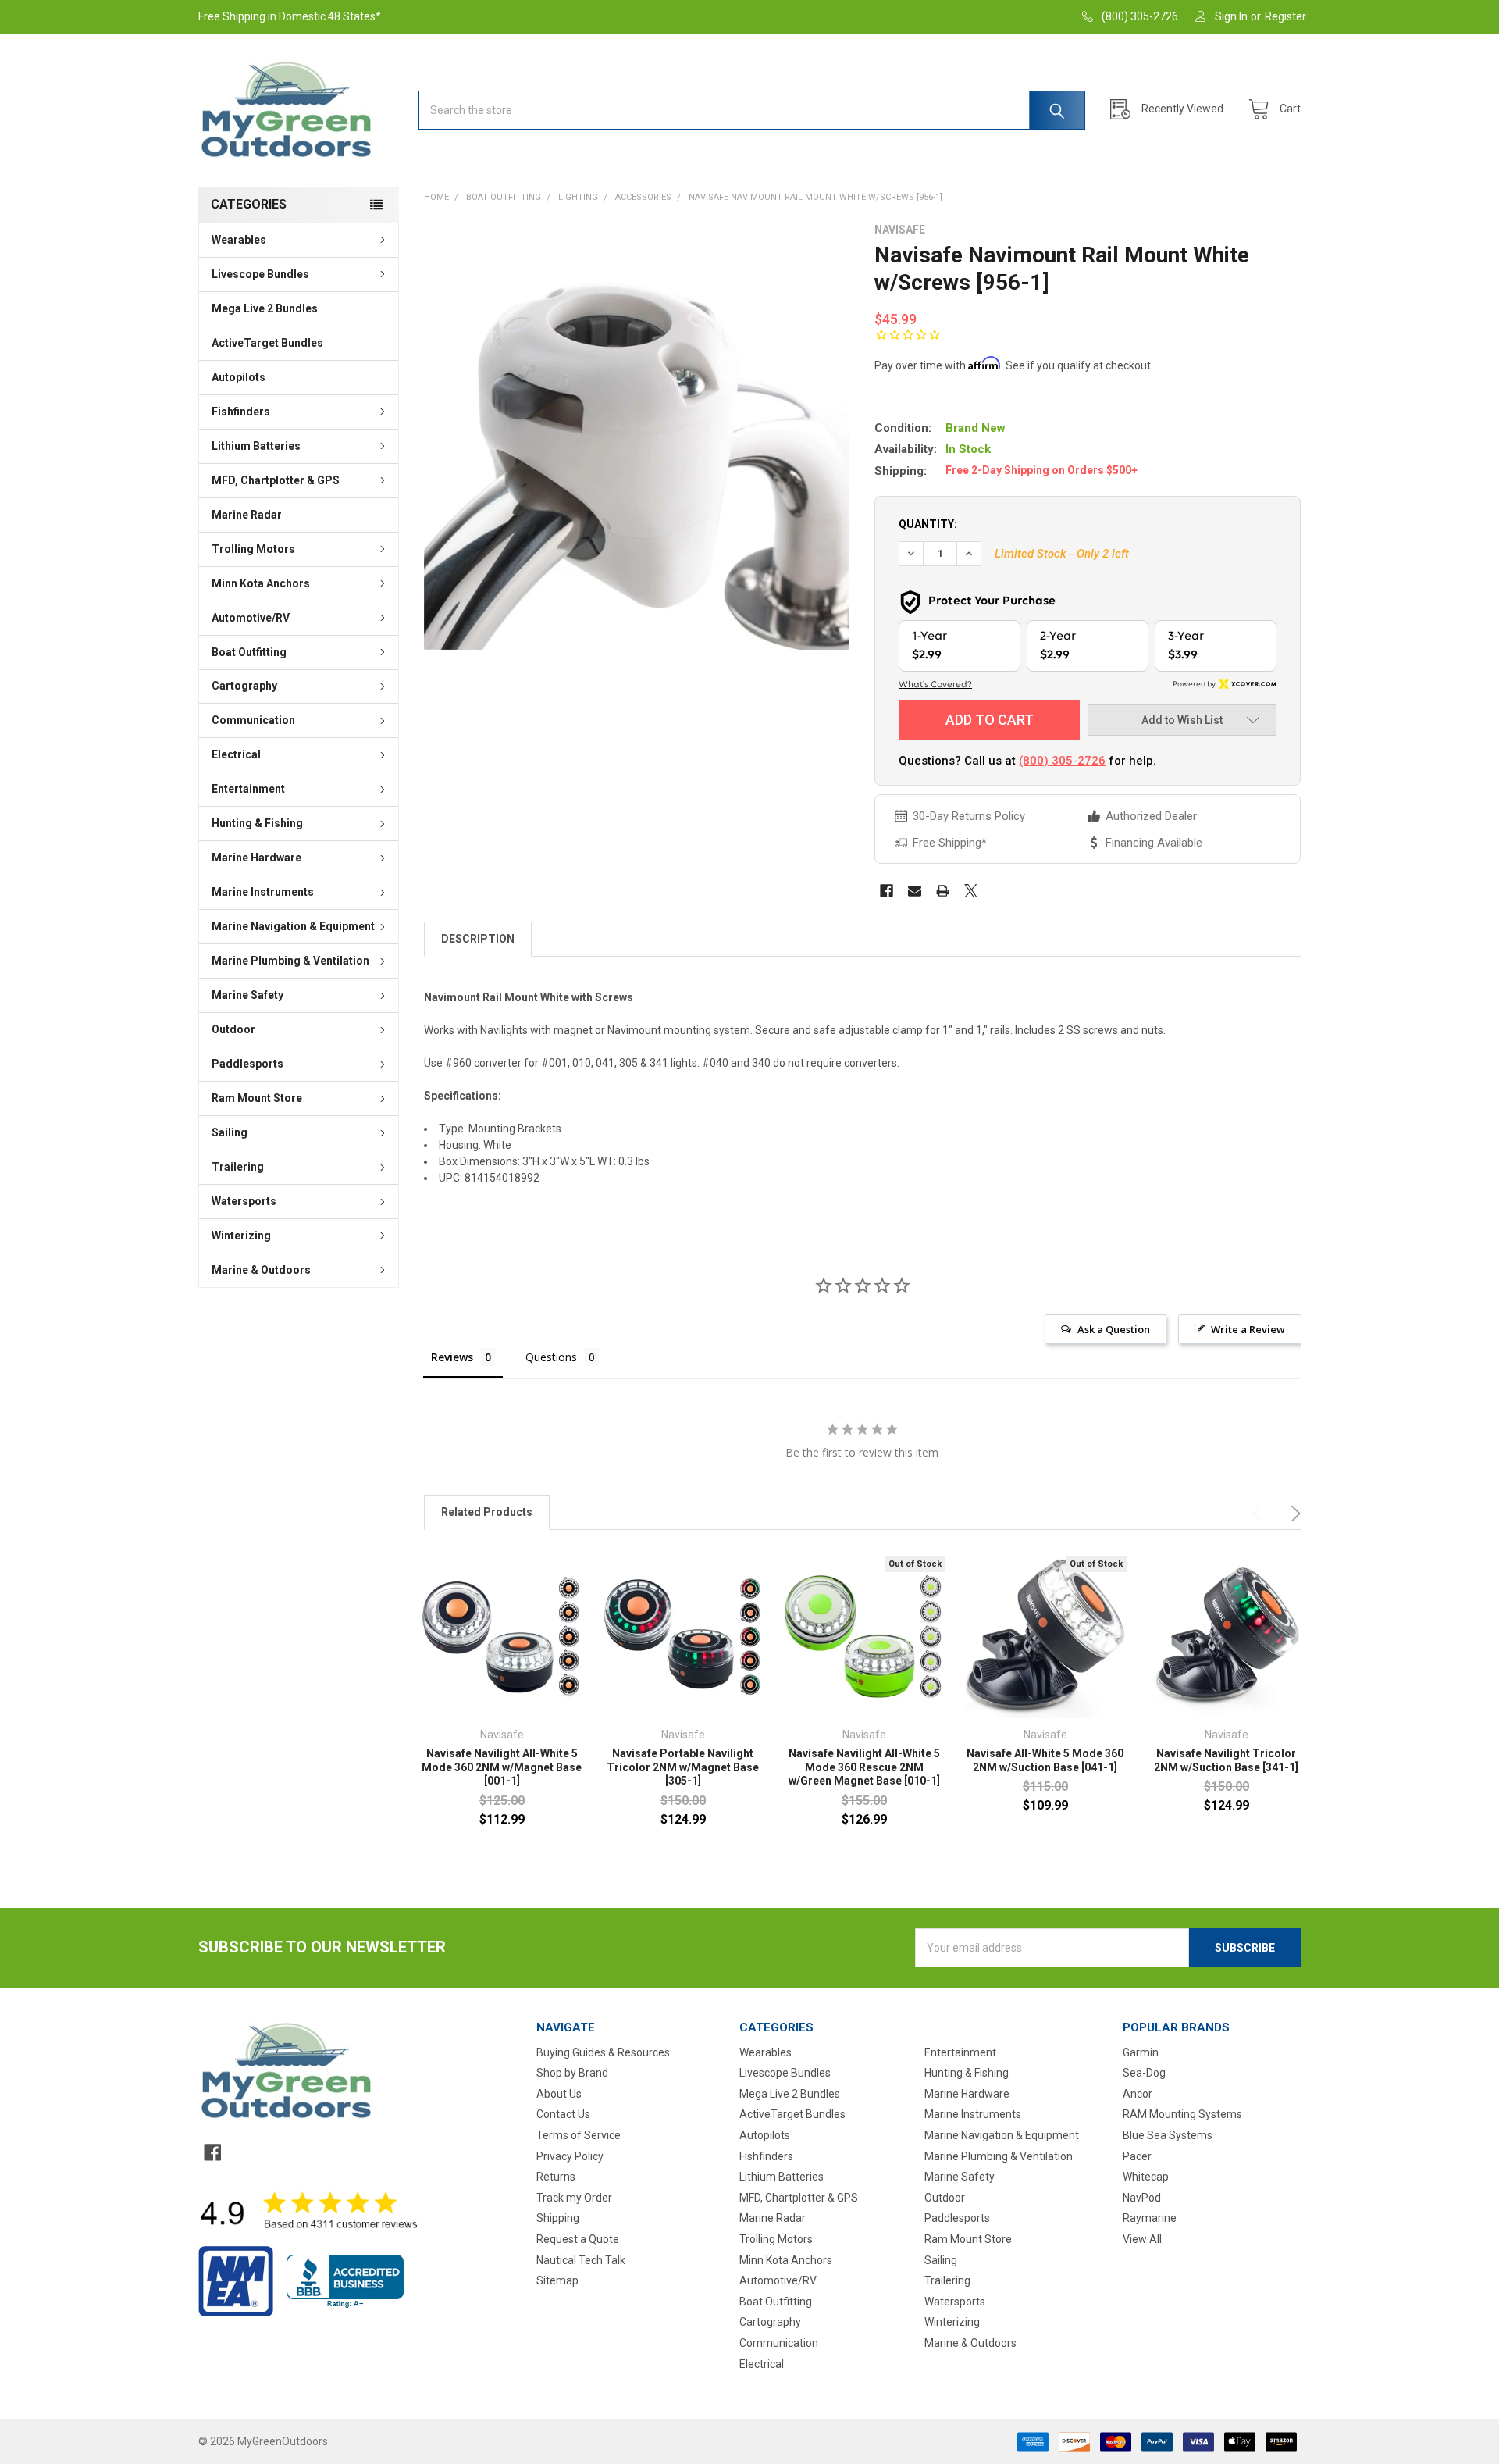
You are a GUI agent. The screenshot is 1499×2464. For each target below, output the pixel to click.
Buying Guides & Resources (603, 2052)
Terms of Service (579, 2135)
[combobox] (752, 110)
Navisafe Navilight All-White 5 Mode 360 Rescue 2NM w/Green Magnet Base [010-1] (864, 1767)
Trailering (238, 1167)
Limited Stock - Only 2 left (1062, 554)
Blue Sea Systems (1168, 2135)
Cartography (244, 686)
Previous (1260, 1514)
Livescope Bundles (260, 274)
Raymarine (1150, 2218)
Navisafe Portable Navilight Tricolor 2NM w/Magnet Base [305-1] (683, 1767)
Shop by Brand (572, 2073)
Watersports (244, 1201)
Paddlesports (247, 1064)
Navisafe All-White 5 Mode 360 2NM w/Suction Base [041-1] (1045, 1760)
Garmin (1141, 2052)
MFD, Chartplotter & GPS (276, 480)
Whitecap (1146, 2177)
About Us (559, 2094)
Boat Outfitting (249, 652)
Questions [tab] (551, 1357)
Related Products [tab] (487, 1512)
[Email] (915, 891)
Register (1285, 16)
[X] (971, 891)
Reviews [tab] (452, 1357)
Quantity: (928, 524)
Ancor (1138, 2094)
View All (1142, 2239)
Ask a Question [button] (1114, 1329)
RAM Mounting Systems (1182, 2114)
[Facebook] (887, 891)
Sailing (230, 1132)
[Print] (943, 891)
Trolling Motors (253, 549)
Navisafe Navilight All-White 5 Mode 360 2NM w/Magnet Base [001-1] (502, 1767)
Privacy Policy (570, 2156)
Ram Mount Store (257, 1098)
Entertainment (248, 789)
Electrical (236, 754)
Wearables (239, 240)
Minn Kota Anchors (261, 583)
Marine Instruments (263, 892)
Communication (253, 720)
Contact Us (563, 2114)
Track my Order (574, 2198)
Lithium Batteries (256, 446)
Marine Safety (247, 995)
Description (478, 939)
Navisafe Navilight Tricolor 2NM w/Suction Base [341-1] (1226, 1760)
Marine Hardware (256, 858)
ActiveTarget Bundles (267, 343)
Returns (556, 2177)
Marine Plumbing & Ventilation (290, 961)
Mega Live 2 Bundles (265, 308)
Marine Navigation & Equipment (293, 926)
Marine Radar (247, 515)
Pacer (1137, 2156)
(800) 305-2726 (1062, 761)
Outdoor (233, 1029)
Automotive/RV (251, 618)
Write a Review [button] (1248, 1329)
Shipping (558, 2218)
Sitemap (557, 2280)
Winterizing (241, 1236)
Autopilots (239, 377)
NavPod (1142, 2198)
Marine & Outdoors (261, 1270)
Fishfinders (241, 412)
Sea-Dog (1144, 2073)
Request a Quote (578, 2239)
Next (1293, 1514)
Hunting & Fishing (257, 823)
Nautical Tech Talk (581, 2260)
